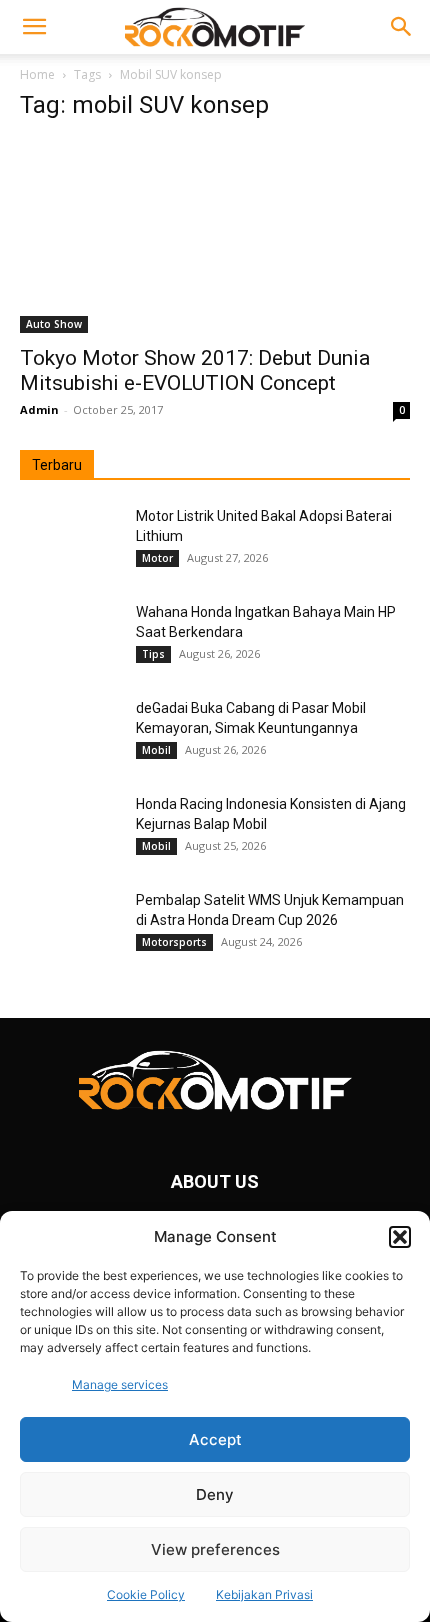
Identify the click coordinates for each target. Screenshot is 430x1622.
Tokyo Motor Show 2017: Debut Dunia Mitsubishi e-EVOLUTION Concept (195, 370)
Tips (153, 654)
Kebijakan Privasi (264, 1594)
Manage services (120, 1384)
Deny (215, 1494)
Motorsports (174, 942)
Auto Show (54, 324)
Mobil (156, 750)
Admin (39, 409)
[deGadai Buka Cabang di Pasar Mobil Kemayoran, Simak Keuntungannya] (70, 733)
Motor (157, 558)
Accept (215, 1439)
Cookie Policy (146, 1594)
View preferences (215, 1549)
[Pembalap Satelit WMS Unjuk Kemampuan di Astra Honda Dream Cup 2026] (70, 925)
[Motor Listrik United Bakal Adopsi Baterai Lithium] (70, 541)
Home (37, 74)
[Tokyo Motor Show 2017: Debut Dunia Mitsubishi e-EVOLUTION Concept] (215, 236)
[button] (400, 1237)
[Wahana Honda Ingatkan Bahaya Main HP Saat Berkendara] (70, 637)
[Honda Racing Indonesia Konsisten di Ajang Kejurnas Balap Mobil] (70, 829)
